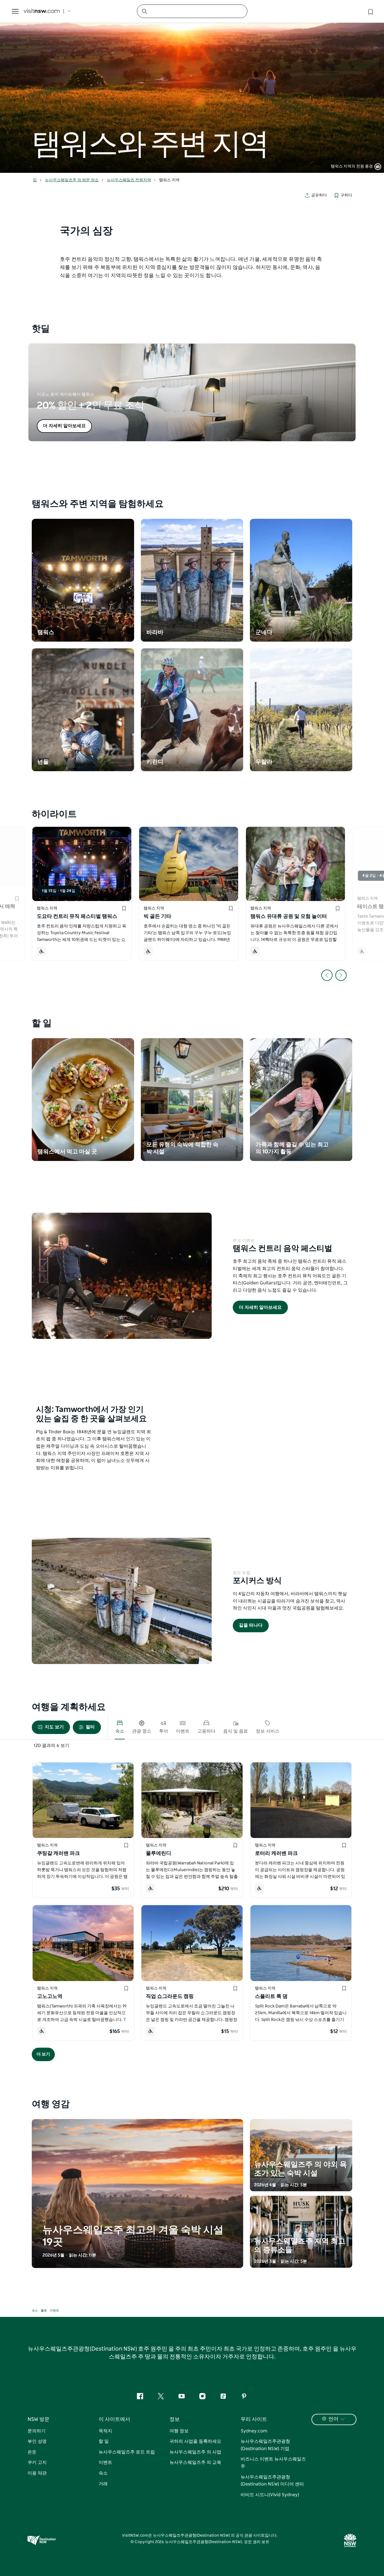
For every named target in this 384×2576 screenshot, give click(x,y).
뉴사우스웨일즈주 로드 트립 (127, 2452)
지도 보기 (54, 1727)
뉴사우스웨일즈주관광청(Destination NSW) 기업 (265, 2445)
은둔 (32, 2452)
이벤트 (54, 2311)
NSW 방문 (39, 2419)
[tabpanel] (192, 86)
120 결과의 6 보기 (51, 1746)
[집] (42, 11)
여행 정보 (179, 2431)
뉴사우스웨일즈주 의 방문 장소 (72, 180)
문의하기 (37, 2431)
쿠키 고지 (37, 2462)
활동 (44, 2311)
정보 (175, 2419)
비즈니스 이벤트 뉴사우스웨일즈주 (273, 2463)
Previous (327, 975)
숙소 (35, 2311)
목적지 (105, 2431)
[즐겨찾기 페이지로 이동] (370, 11)
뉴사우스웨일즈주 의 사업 (195, 2452)
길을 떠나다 (251, 1625)
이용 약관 (37, 2473)
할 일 (104, 2441)
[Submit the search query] (144, 11)
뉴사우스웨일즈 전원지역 (129, 180)
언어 (333, 2419)
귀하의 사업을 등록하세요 (195, 2441)
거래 (103, 2484)
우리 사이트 (254, 2419)
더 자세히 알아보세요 (64, 426)
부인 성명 (37, 2441)
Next (341, 975)
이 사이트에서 (114, 2419)
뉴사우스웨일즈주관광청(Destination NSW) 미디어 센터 (272, 2481)
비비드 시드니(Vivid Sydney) (270, 2495)
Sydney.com (254, 2431)
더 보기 (43, 2054)
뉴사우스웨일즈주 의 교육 (195, 2462)
